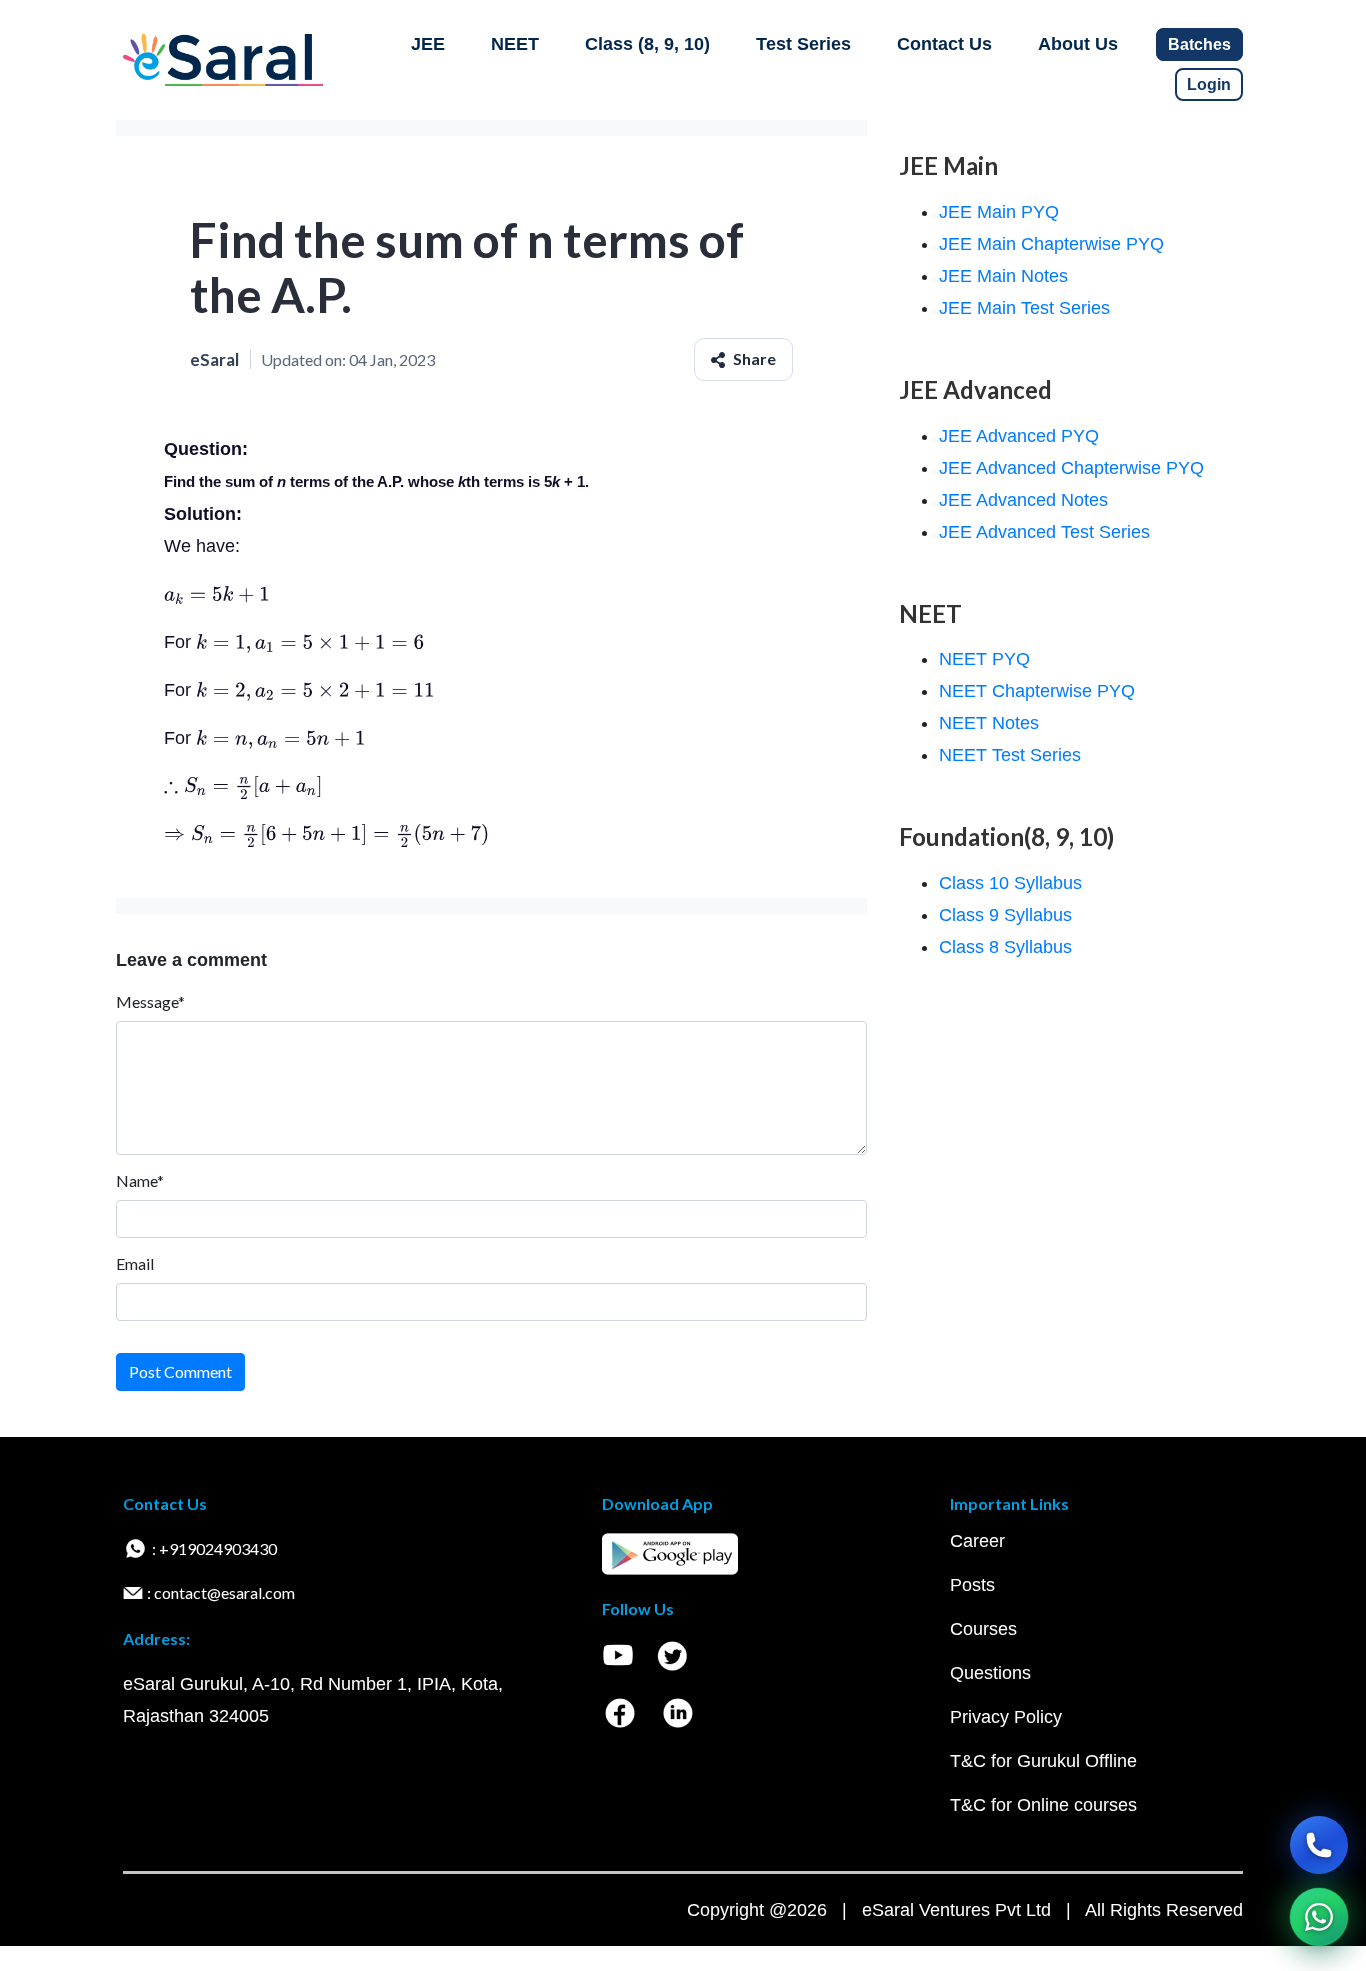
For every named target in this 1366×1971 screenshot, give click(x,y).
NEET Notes (989, 723)
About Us (1078, 44)
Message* (150, 1001)
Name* (140, 1180)
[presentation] (217, 594)
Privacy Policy (1006, 1717)
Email (135, 1263)
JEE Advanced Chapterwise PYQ (1071, 468)
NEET (515, 44)
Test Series (803, 44)
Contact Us (944, 44)
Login (1209, 84)
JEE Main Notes (1003, 276)
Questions (990, 1673)
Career (977, 1541)
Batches (1199, 44)
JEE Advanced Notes (1023, 500)
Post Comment (180, 1371)
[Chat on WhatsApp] (1319, 1917)
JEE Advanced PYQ (1019, 436)
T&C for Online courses (1043, 1805)
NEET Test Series (1010, 755)
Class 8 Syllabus (1005, 947)
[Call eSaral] (1319, 1845)
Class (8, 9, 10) (647, 44)
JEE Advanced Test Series (1044, 532)
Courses (983, 1629)
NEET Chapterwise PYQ (1037, 691)
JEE (428, 44)
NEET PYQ (984, 659)
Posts (972, 1585)
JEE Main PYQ (999, 212)
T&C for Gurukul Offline (1043, 1761)
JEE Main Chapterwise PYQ (1051, 244)
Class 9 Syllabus (1005, 915)
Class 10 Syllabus (1010, 883)
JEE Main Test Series (1024, 308)
